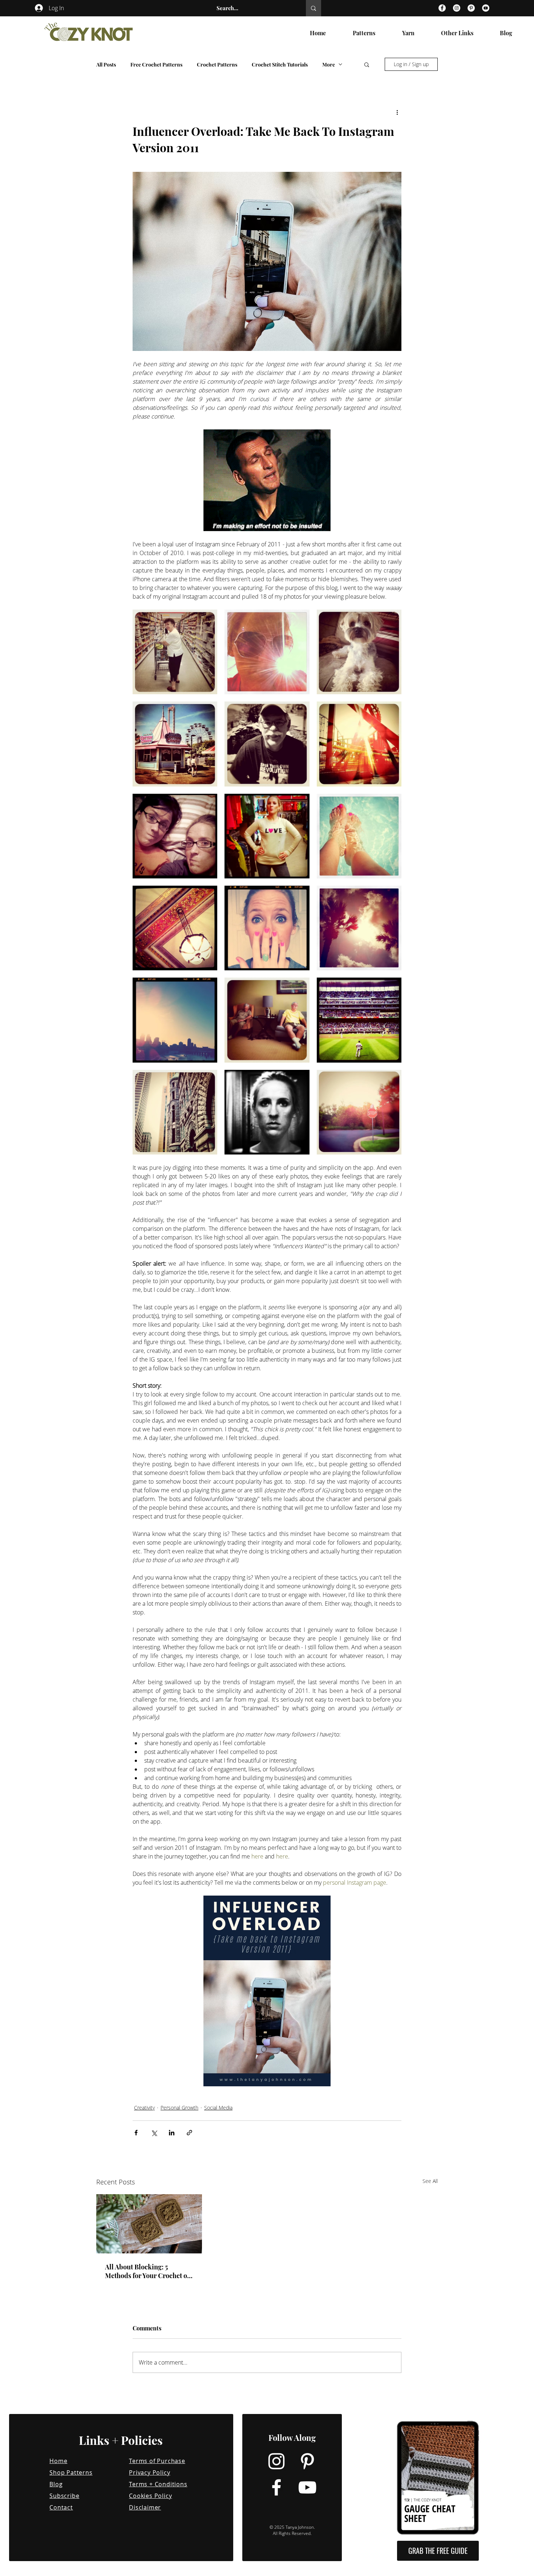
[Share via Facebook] (136, 2133)
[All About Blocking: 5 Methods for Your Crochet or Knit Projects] (149, 2224)
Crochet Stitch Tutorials (280, 64)
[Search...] (313, 8)
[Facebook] (442, 8)
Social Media (218, 2108)
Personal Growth (179, 2108)
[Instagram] (457, 8)
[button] (367, 64)
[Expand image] (175, 652)
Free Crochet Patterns (156, 64)
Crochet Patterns (217, 64)
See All (430, 2181)
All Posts (106, 64)
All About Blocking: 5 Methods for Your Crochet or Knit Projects (147, 2271)
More (329, 64)
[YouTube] (486, 8)
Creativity (144, 2108)
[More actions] (397, 112)
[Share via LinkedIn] (172, 2133)
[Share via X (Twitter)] (154, 2133)
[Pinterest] (471, 8)
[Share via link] (189, 2133)
